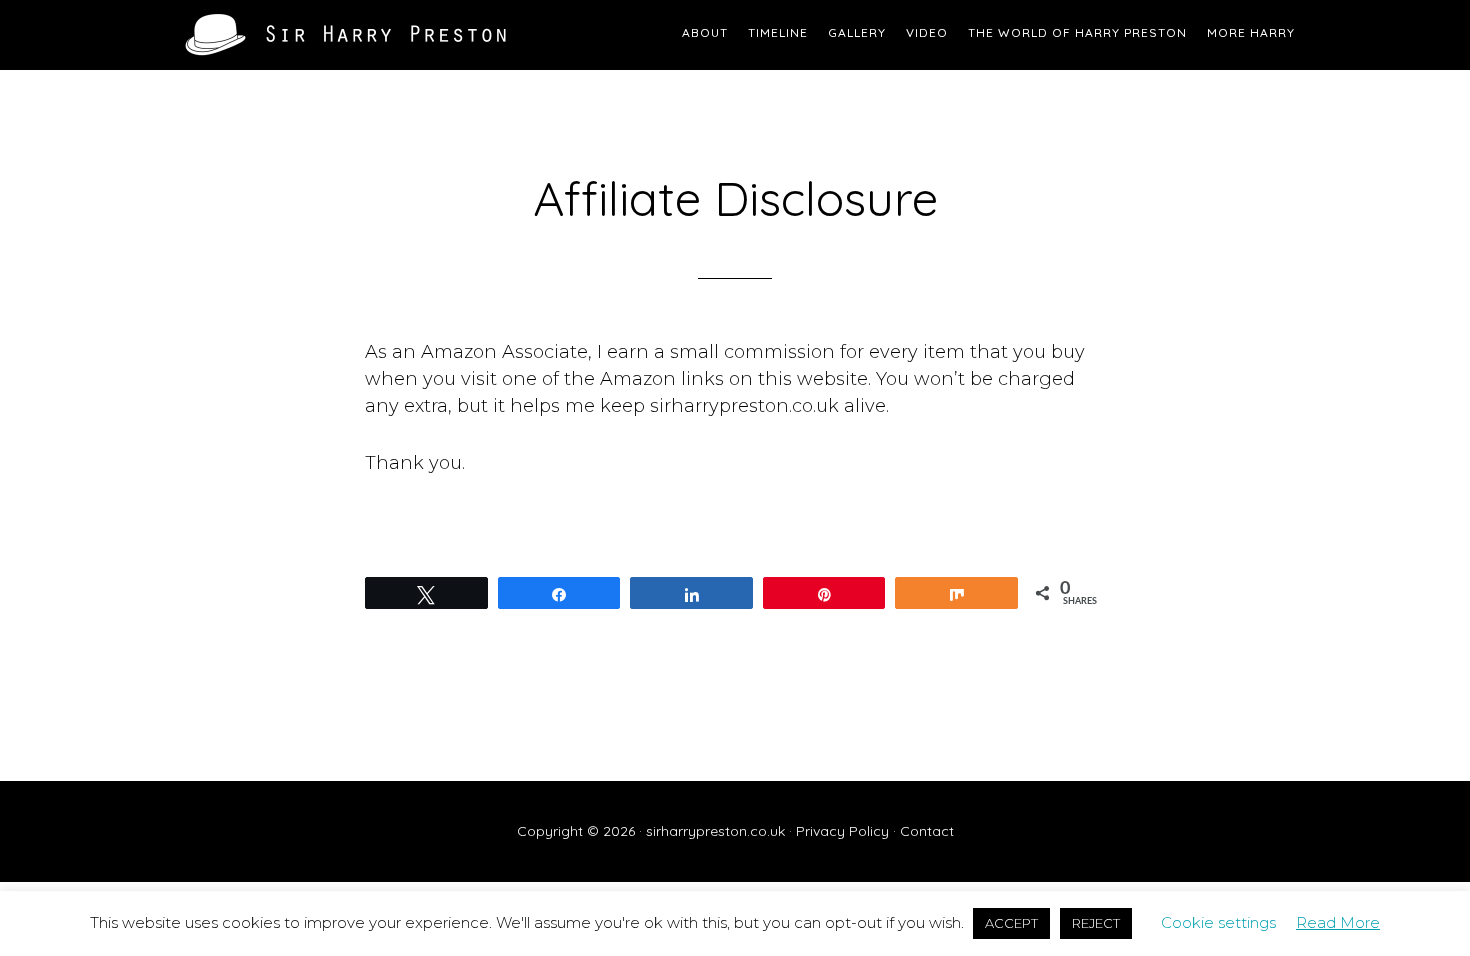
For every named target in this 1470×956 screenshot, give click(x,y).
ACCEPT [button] (1011, 923)
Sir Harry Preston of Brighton (345, 35)
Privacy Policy (842, 831)
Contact (927, 831)
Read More (1338, 922)
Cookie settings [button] (1218, 922)
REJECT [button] (1096, 923)
